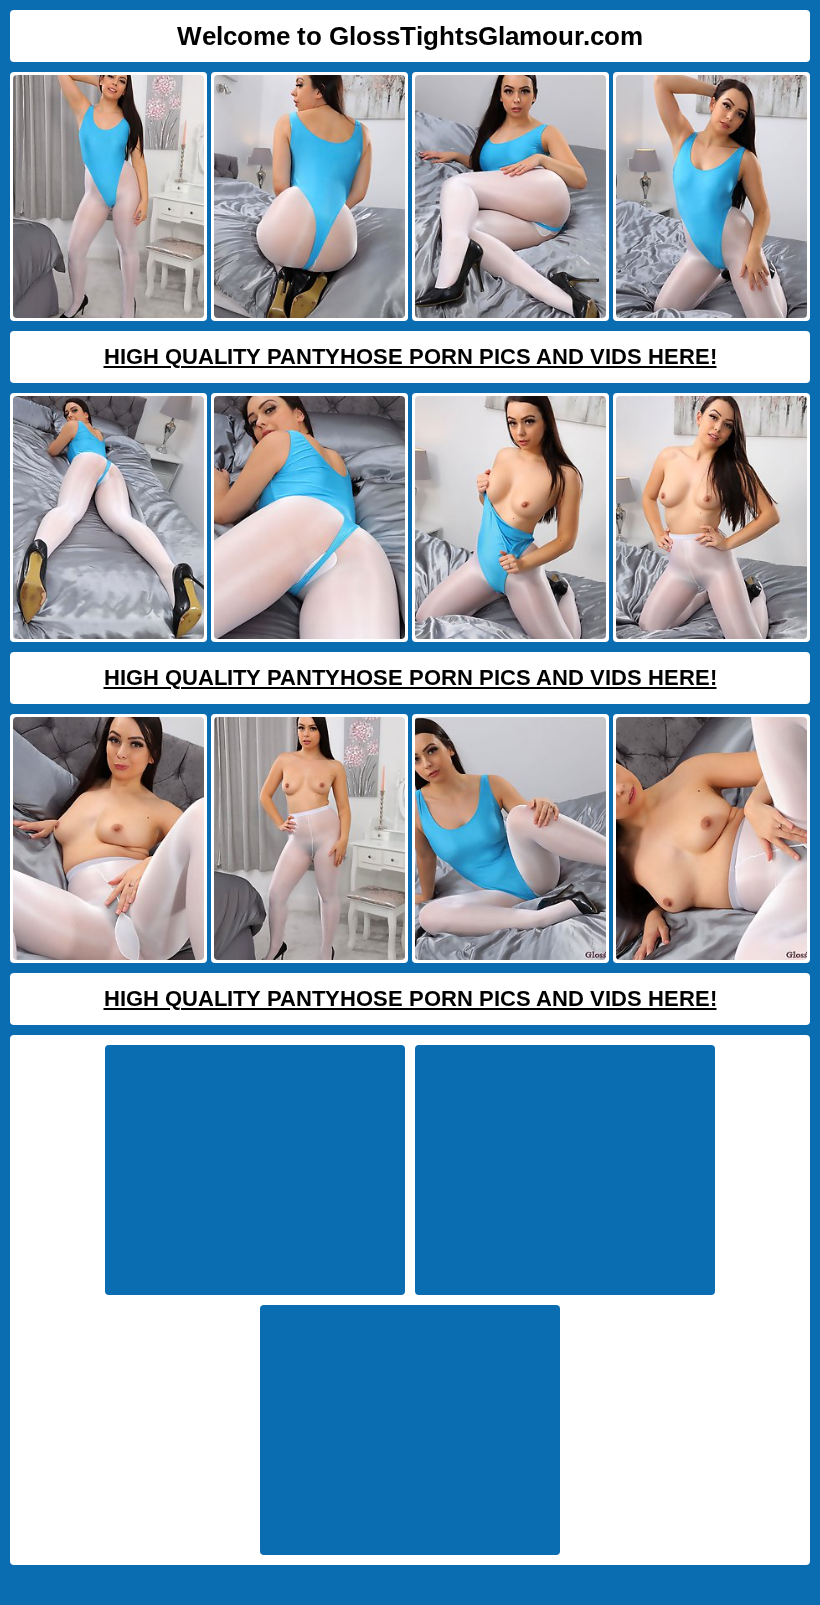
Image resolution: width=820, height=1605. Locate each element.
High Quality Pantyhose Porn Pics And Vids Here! (410, 356)
